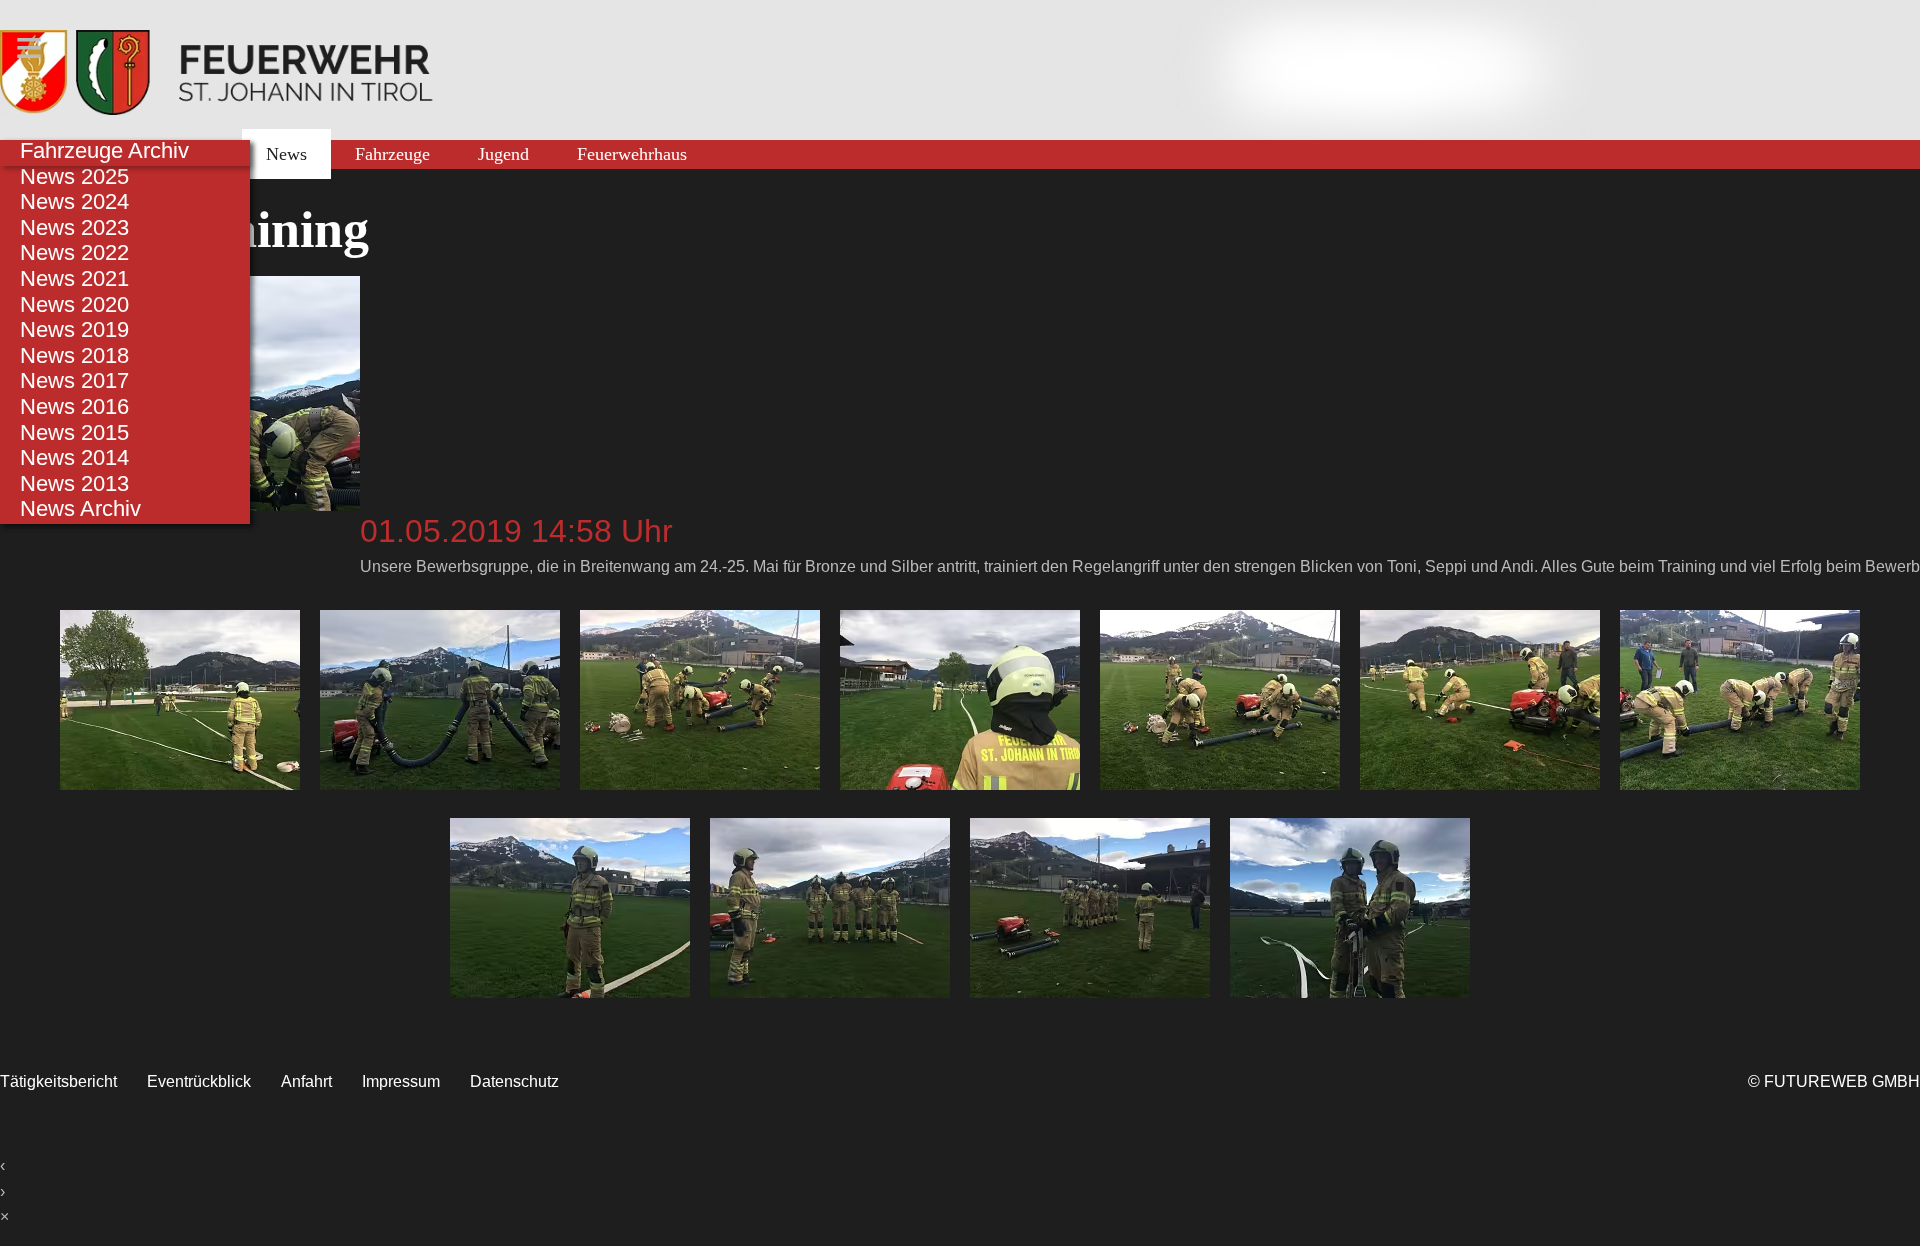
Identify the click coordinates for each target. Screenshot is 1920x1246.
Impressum (401, 1081)
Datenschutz (514, 1081)
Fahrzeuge (392, 154)
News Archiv (80, 508)
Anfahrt (306, 1081)
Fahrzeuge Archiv (104, 150)
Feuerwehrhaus (632, 154)
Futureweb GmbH (1842, 1081)
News (286, 154)
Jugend (503, 154)
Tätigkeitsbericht (58, 1081)
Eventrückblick (199, 1081)
